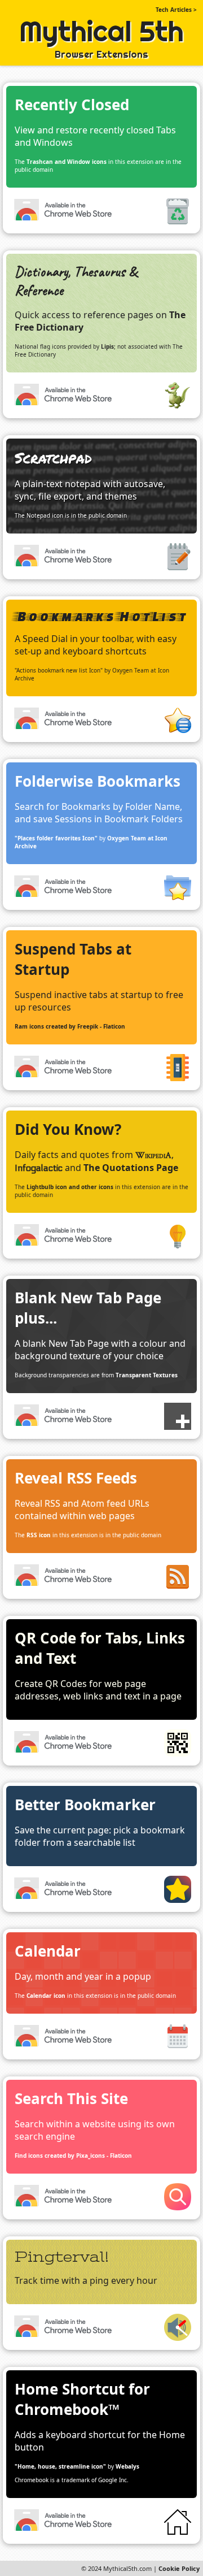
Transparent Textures (147, 1375)
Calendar (48, 1951)
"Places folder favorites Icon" (56, 838)
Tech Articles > (176, 10)
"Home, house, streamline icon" (60, 2466)
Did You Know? (68, 1129)
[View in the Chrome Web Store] (64, 211)
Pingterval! (62, 2257)
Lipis (107, 346)
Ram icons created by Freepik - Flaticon (70, 1026)
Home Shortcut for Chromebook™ (82, 2399)
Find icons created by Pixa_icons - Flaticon (73, 2156)
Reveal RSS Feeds (76, 1478)
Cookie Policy (179, 2568)
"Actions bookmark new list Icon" (59, 670)
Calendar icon (46, 1996)
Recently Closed (72, 105)
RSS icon (39, 1535)
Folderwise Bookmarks (98, 781)
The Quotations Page (131, 1168)
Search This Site (71, 2098)
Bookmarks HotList (100, 616)
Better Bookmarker (85, 1805)
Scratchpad (53, 457)
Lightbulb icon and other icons (70, 1187)
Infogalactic (39, 1168)
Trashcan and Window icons (67, 162)
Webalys (127, 2466)
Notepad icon (45, 515)
